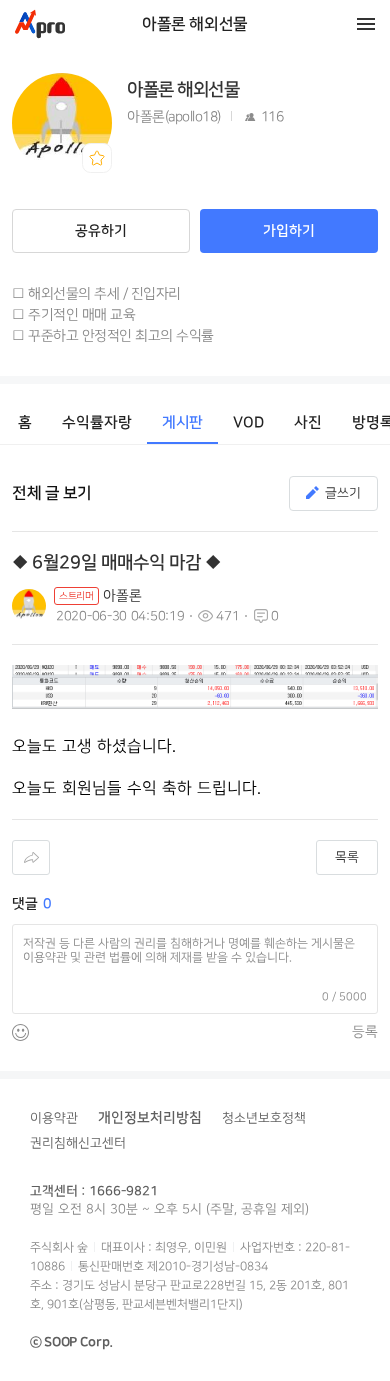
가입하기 (289, 231)
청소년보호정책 (264, 1118)
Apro (40, 24)
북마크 (97, 158)
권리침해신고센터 (78, 1143)
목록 (347, 857)
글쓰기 (343, 493)
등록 (365, 1031)
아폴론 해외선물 (195, 24)
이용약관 (54, 1118)
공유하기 (101, 231)
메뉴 (366, 24)
